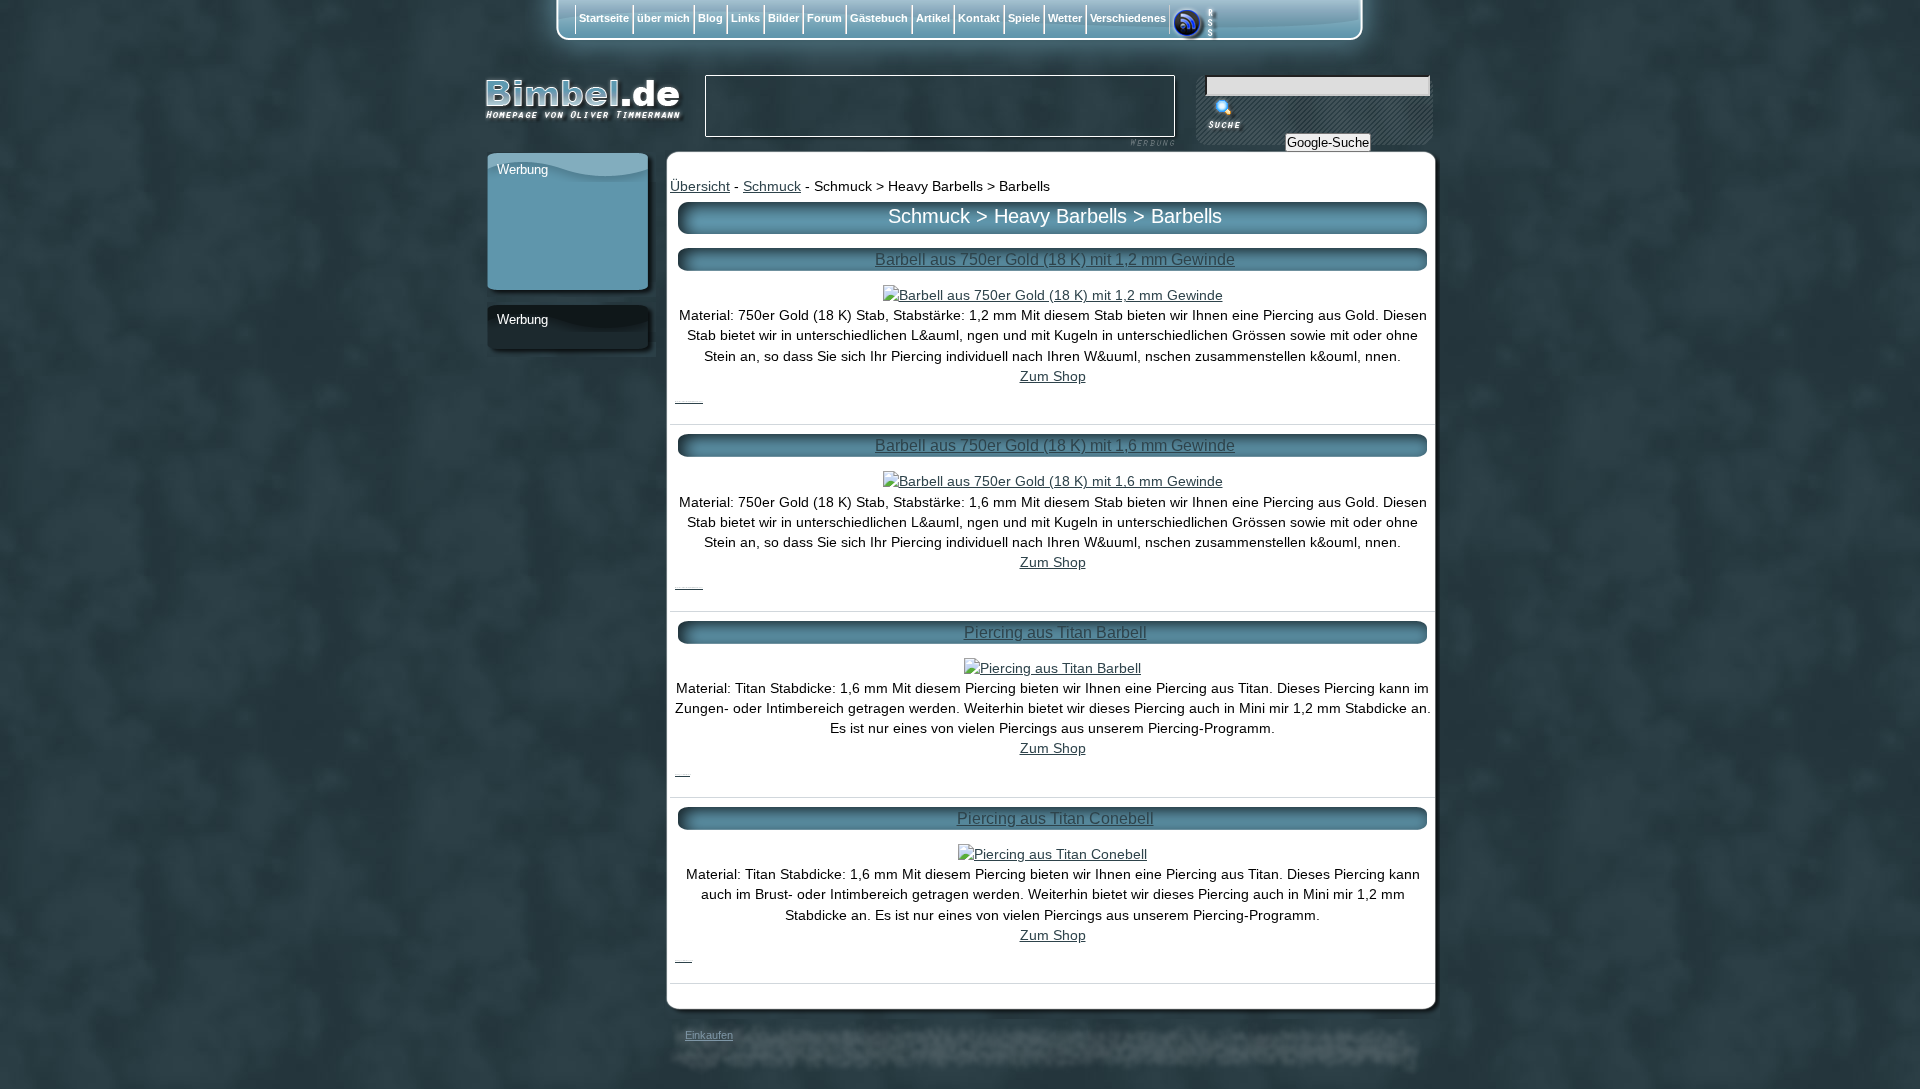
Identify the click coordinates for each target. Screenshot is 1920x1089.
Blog (710, 18)
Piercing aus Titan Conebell (1055, 818)
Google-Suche (1328, 142)
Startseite (604, 18)
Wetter (1065, 18)
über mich (663, 18)
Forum (824, 18)
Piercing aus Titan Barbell (1055, 632)
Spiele (1024, 18)
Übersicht (700, 186)
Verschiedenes (1128, 18)
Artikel (933, 18)
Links (745, 18)
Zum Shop (1053, 376)
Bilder (783, 18)
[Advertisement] (567, 237)
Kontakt (979, 18)
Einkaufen (709, 1035)
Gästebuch (879, 18)
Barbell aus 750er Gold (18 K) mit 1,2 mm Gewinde (1055, 259)
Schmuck (772, 186)
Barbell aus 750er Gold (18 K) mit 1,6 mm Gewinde (1055, 445)
